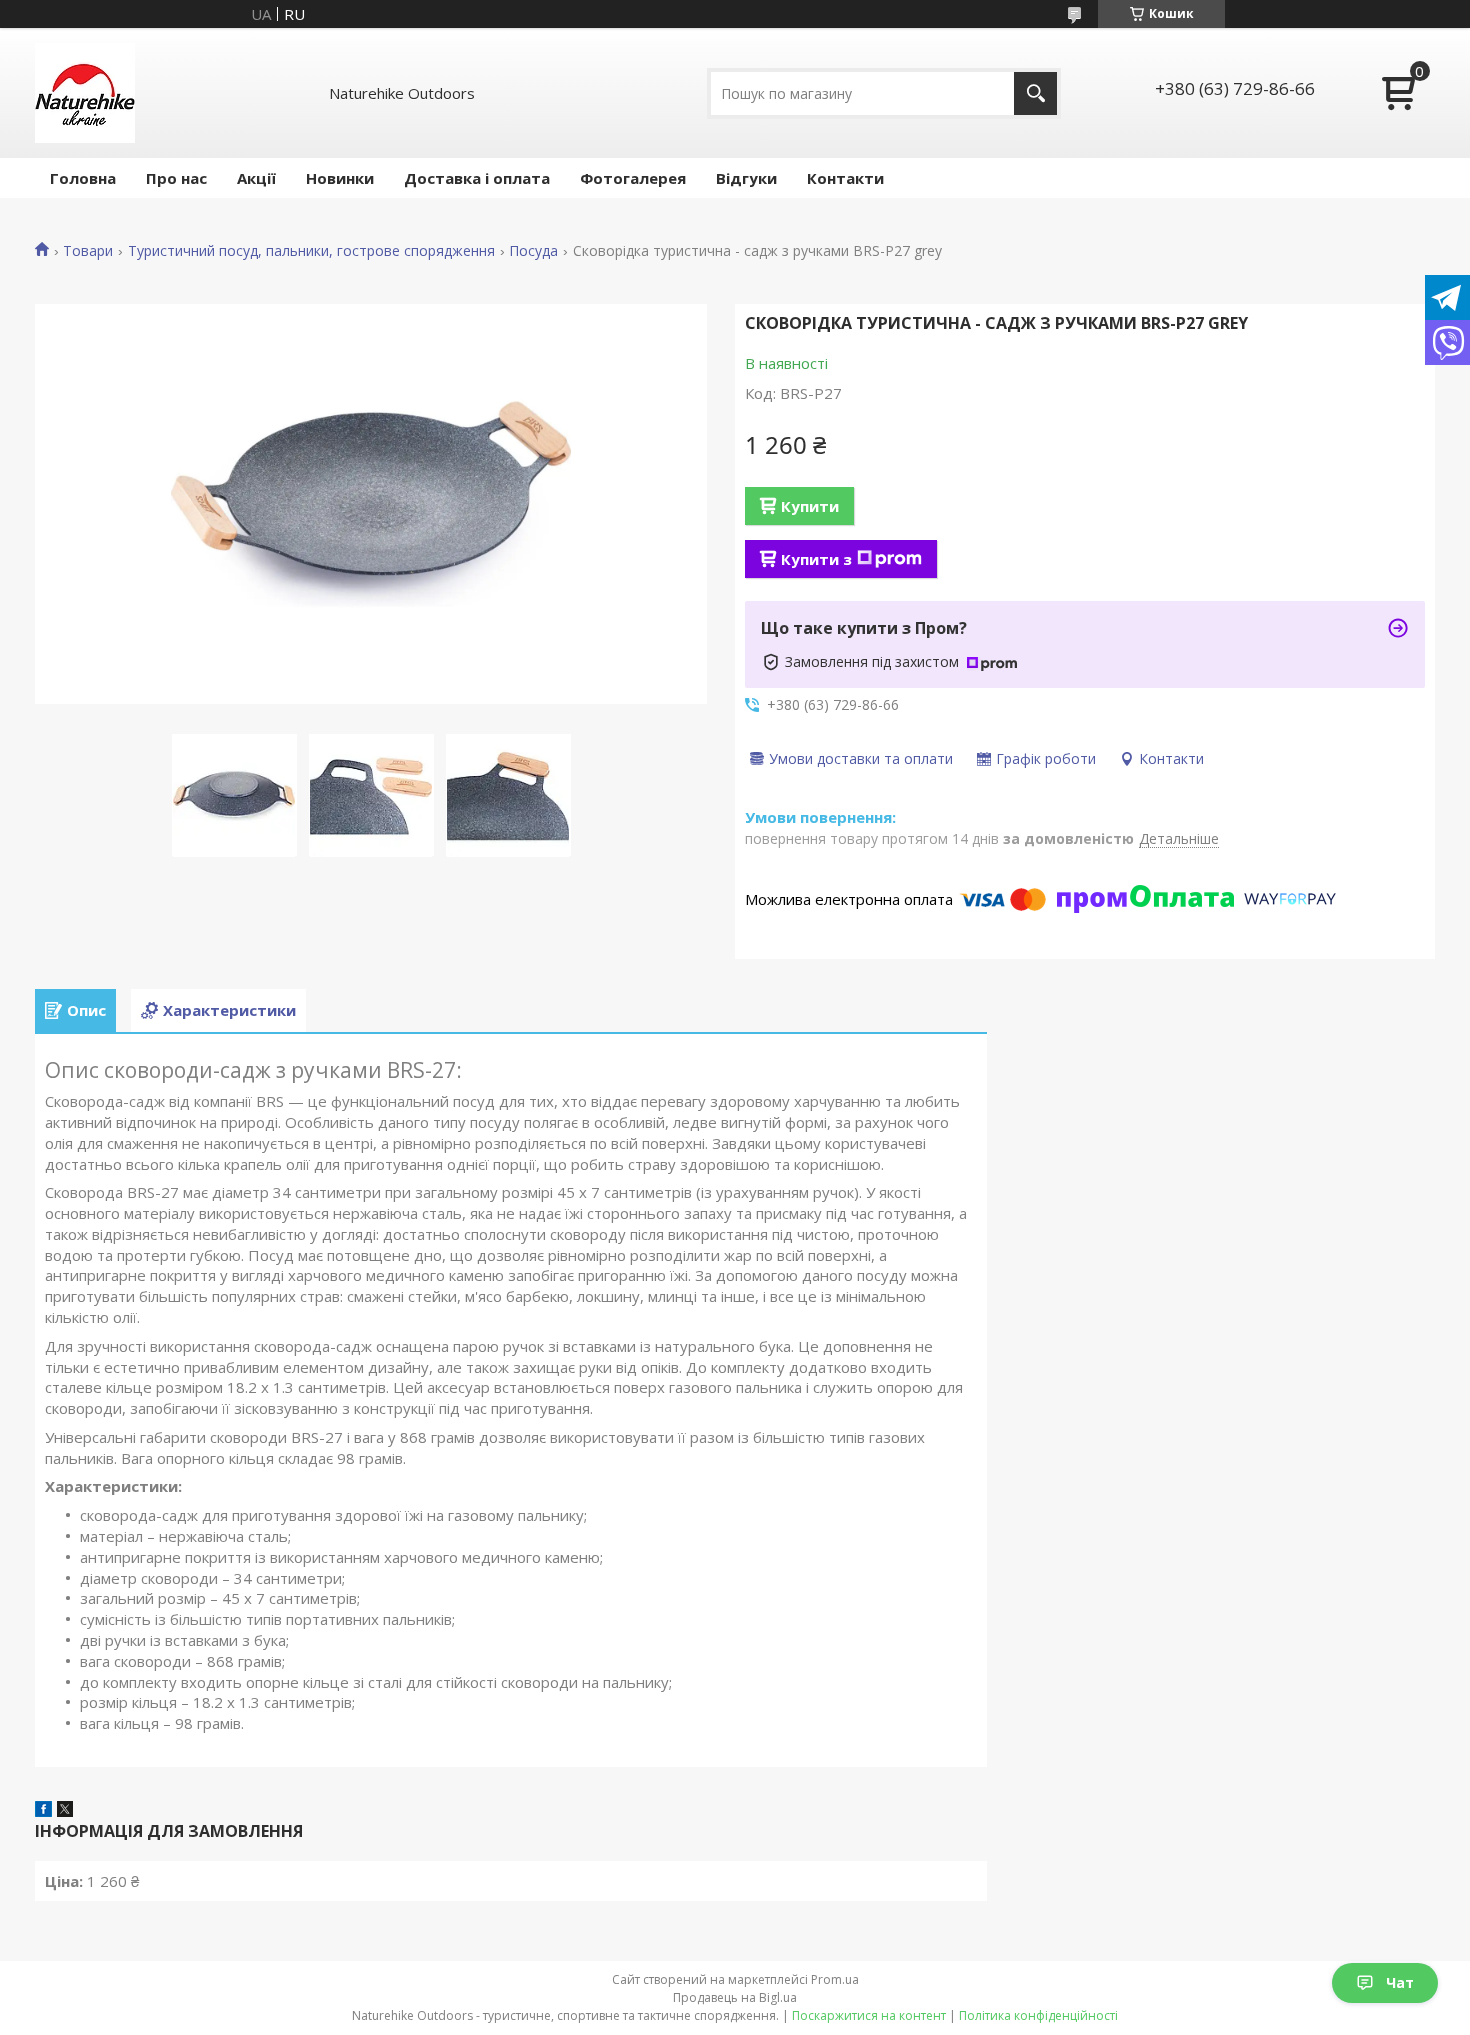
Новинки (340, 178)
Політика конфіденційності (1038, 2015)
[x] (65, 1811)
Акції (256, 178)
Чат (1400, 1982)
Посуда (533, 251)
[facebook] (43, 1811)
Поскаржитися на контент (869, 2015)
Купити (810, 506)
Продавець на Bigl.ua (735, 1997)
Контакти (845, 178)
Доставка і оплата (477, 178)
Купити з (816, 559)
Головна (83, 178)
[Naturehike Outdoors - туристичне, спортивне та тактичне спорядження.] (85, 93)
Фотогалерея (633, 178)
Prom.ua (835, 1979)
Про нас (176, 178)
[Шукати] (1035, 93)
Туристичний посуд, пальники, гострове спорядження (311, 251)
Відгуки (746, 178)
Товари (88, 251)
